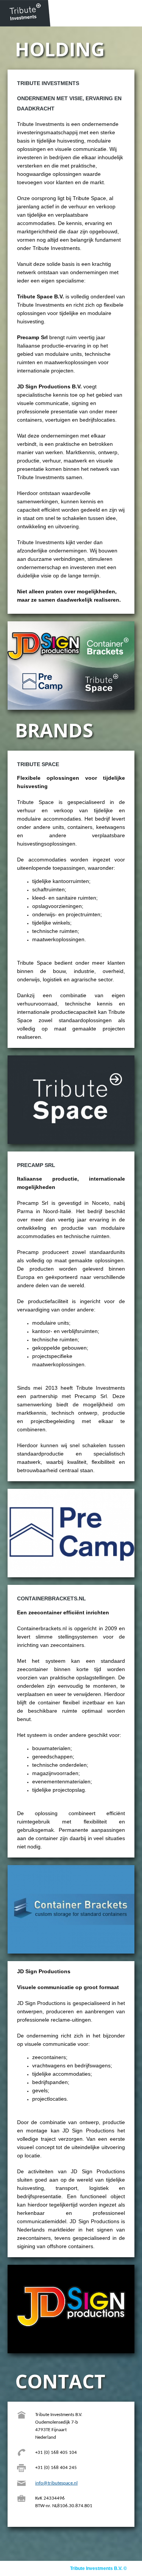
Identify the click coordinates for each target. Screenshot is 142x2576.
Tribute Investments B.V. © (98, 2568)
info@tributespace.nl (56, 2483)
